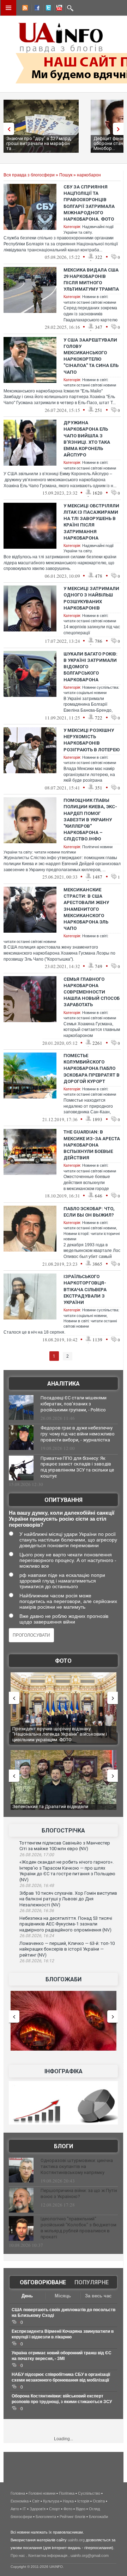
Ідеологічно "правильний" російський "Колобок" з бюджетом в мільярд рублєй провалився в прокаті (78, 2228)
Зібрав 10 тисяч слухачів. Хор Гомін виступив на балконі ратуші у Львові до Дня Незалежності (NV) (68, 1899)
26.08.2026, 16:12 (37, 1961)
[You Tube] (58, 9)
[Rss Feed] (24, 9)
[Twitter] (47, 9)
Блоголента (46, 2517)
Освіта (99, 2501)
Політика (67, 2493)
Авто (15, 2509)
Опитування (64, 1500)
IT (24, 2509)
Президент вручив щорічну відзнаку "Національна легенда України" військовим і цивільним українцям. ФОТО (54, 1734)
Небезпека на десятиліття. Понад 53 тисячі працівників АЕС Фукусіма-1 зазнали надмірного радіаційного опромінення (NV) (66, 1924)
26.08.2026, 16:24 (37, 1936)
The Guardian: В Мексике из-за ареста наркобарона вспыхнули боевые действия (92, 1145)
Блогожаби (64, 1979)
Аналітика (64, 1384)
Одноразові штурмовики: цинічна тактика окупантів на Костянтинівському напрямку (77, 2166)
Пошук (66, 175)
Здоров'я (38, 2509)
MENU (8, 8)
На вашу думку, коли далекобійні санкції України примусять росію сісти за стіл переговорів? (62, 1519)
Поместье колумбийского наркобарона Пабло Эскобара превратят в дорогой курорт (92, 1068)
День (27, 2296)
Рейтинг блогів (72, 2517)
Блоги (64, 2146)
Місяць (63, 2296)
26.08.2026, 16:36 (37, 1911)
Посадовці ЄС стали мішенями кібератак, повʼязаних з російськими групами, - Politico (74, 1404)
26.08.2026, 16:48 (37, 1886)
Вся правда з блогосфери (29, 175)
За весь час (98, 2296)
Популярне (92, 2282)
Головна (18, 2493)
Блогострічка (63, 1831)
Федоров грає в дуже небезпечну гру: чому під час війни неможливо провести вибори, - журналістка (78, 1434)
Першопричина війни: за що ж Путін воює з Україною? (79, 2193)
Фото (63, 1661)
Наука (68, 2501)
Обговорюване (43, 2282)
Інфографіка (64, 2071)
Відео (81, 2509)
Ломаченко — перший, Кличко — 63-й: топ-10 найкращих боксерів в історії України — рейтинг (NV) (67, 1949)
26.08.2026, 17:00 (37, 1855)
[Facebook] (36, 9)
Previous (7, 129)
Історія (83, 2501)
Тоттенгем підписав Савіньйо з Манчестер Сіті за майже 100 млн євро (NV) (65, 1846)
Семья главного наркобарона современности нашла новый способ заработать (92, 992)
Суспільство (89, 2493)
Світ (36, 2501)
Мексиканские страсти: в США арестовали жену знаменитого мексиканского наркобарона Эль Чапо (86, 909)
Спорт (55, 2509)
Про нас (18, 2555)
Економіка (20, 2501)
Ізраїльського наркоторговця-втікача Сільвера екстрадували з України (85, 1289)
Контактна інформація (48, 2555)
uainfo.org (76, 2540)
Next (120, 129)
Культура (51, 2501)
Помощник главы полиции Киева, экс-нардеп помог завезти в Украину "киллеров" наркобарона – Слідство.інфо (90, 820)
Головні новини (42, 2493)
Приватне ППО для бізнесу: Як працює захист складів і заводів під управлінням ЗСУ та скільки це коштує (77, 1467)
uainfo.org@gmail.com (90, 2555)
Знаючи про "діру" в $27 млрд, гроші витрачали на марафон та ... (39, 143)
